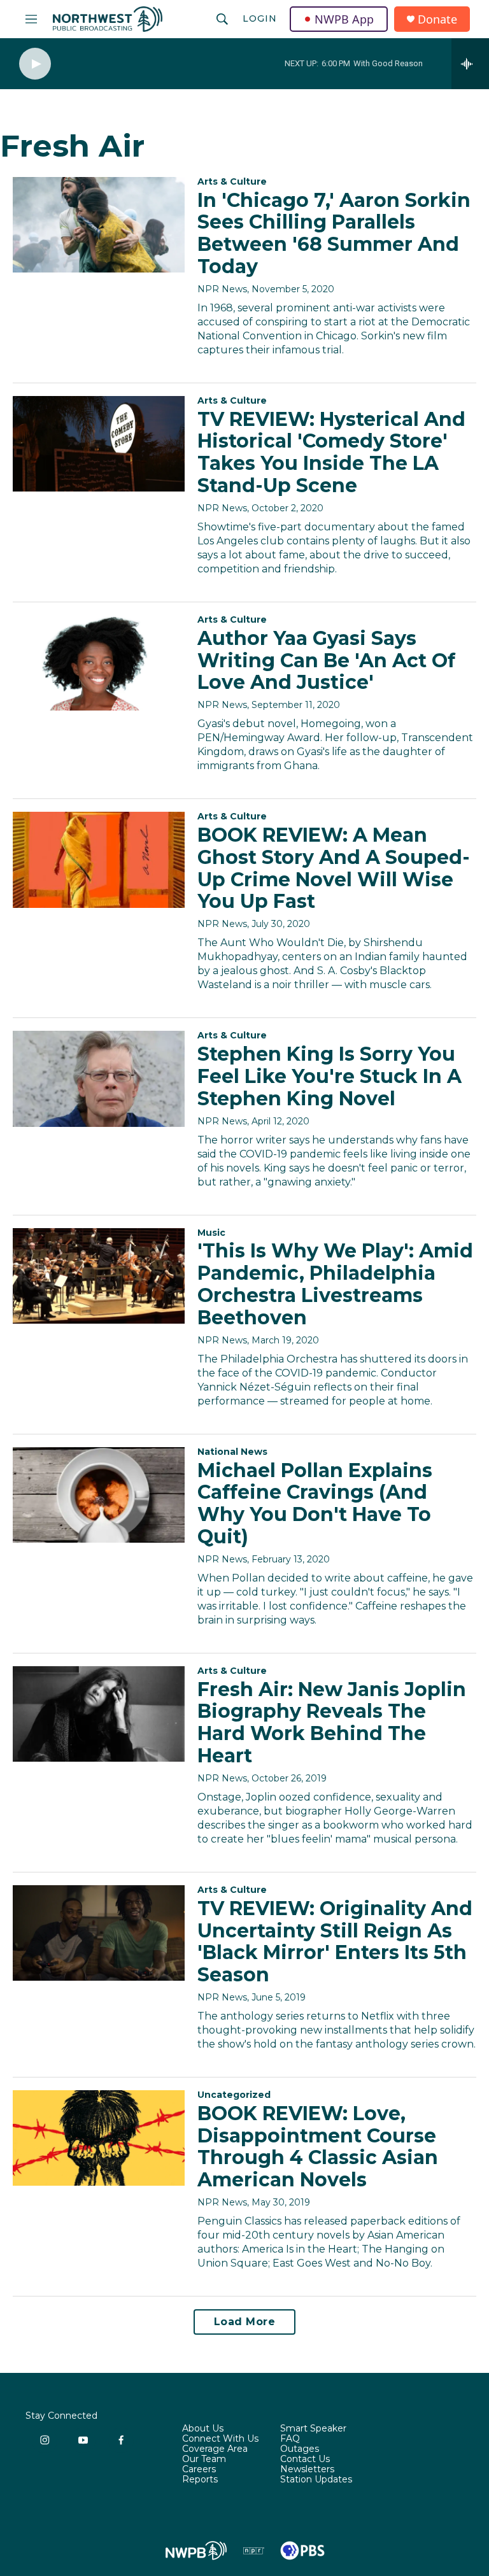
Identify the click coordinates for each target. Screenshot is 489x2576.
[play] (35, 64)
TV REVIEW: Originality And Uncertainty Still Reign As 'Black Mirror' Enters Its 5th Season (335, 1942)
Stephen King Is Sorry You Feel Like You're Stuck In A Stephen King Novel (330, 1076)
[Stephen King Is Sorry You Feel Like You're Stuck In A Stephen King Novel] (99, 1079)
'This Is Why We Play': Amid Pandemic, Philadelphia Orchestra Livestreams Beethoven (335, 1284)
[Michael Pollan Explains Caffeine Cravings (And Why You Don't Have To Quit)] (99, 1495)
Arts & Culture (232, 181)
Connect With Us (220, 2439)
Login (260, 18)
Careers (199, 2470)
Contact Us (305, 2459)
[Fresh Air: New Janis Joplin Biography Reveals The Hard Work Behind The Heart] (99, 1714)
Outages (300, 2449)
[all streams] (470, 64)
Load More (245, 2322)
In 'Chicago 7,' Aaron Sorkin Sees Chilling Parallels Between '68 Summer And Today (334, 233)
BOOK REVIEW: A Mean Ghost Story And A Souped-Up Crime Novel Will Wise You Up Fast (334, 868)
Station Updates (316, 2480)
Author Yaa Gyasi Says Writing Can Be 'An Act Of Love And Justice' (326, 661)
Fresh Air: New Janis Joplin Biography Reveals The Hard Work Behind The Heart (332, 1723)
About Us (203, 2429)
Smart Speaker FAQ (313, 2434)
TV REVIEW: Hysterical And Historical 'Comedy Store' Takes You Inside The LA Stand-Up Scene (331, 452)
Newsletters (307, 2470)
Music (211, 1233)
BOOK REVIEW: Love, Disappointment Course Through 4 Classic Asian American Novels (318, 2147)
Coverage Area (215, 2449)
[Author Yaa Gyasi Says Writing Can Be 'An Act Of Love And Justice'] (99, 663)
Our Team (204, 2459)
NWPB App (344, 19)
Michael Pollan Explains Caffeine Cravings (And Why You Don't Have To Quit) (315, 1504)
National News (232, 1452)
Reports (200, 2480)
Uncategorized (234, 2095)
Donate (437, 19)
